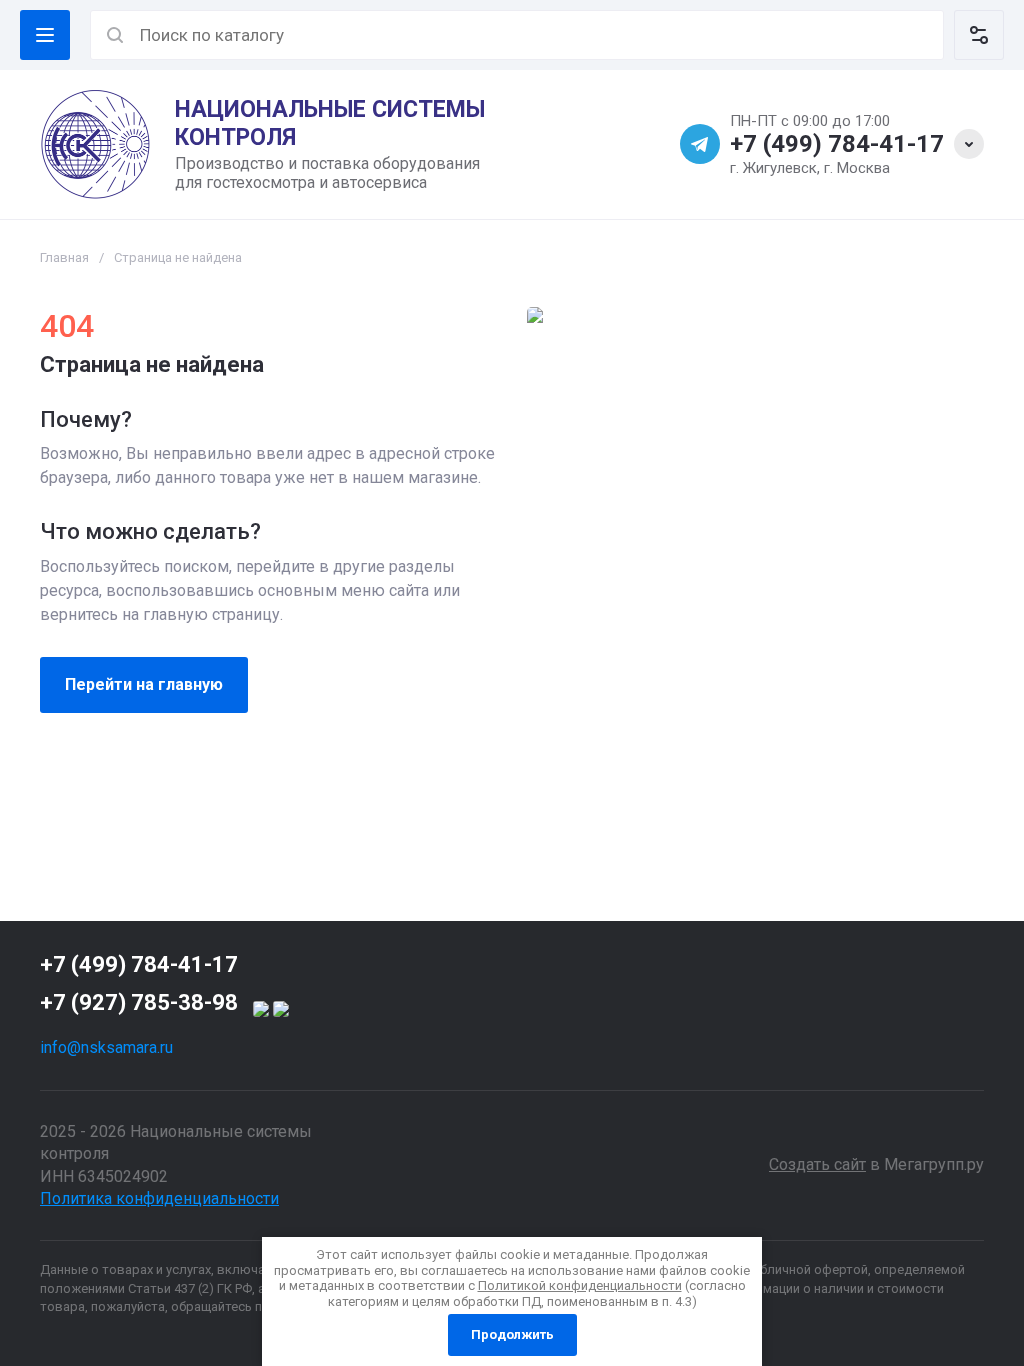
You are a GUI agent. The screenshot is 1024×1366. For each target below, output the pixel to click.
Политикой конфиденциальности (580, 1285)
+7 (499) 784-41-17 (837, 144)
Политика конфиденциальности (159, 1198)
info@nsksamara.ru (106, 1047)
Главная (64, 257)
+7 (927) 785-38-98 (139, 1002)
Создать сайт (817, 1164)
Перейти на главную (144, 684)
